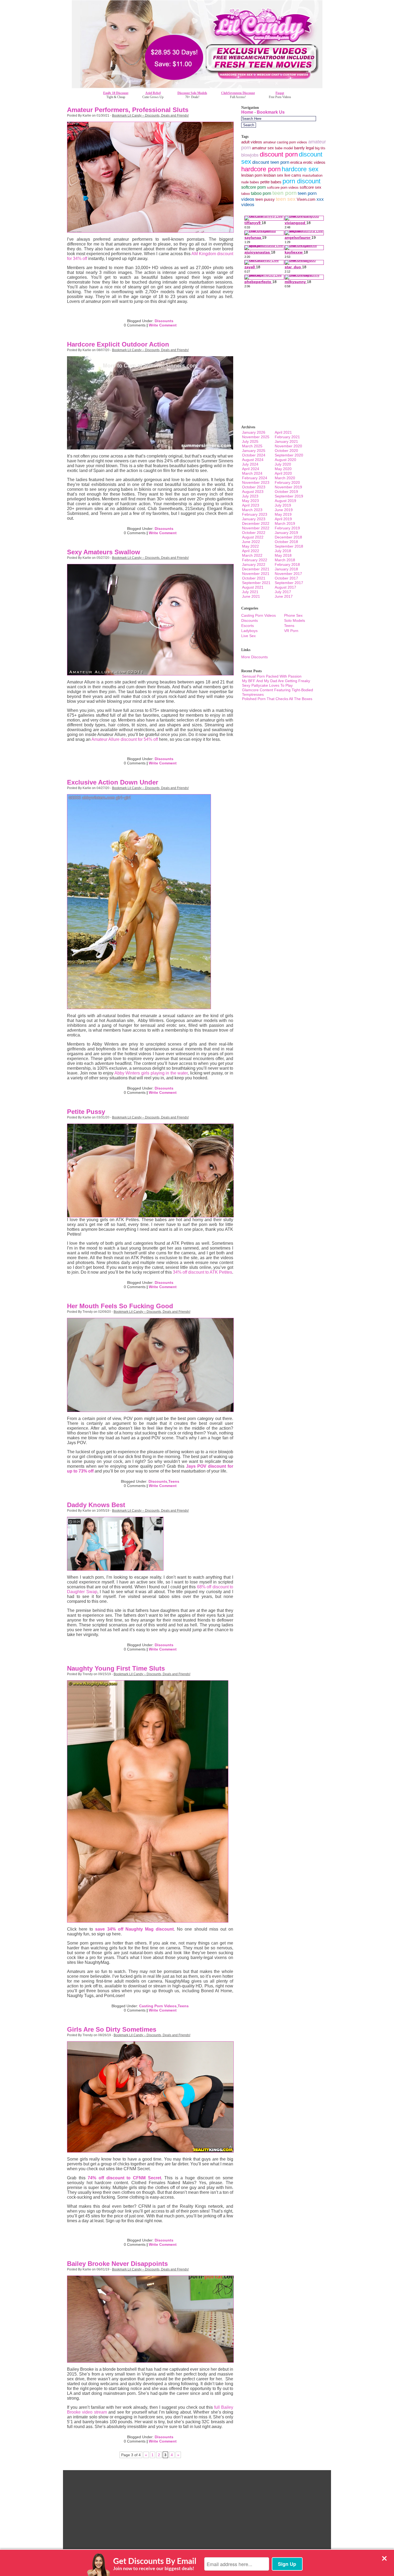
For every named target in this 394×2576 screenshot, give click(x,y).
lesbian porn (252, 175)
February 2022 (255, 560)
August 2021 (253, 587)
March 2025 (252, 446)
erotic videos (314, 162)
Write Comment (163, 325)
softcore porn (254, 187)
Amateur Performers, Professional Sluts (128, 110)
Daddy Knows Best (96, 1505)
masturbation (312, 175)
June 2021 (251, 596)
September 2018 (289, 546)
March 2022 (252, 555)
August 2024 (253, 460)
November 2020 (288, 446)
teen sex (286, 199)
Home (247, 112)
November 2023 (256, 482)
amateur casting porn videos (285, 142)
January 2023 (254, 519)
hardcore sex (300, 169)
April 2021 (283, 432)
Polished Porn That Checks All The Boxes (277, 699)
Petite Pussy (86, 1112)
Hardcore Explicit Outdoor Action (118, 344)
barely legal (304, 148)
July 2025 (250, 441)
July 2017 (283, 592)
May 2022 (250, 546)
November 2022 (256, 528)
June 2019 (284, 510)
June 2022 (251, 542)
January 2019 (286, 533)
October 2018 (286, 542)
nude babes (250, 182)
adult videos (252, 142)
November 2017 (288, 574)
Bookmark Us (271, 112)
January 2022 (254, 564)
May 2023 (250, 501)
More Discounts (254, 657)
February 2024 (255, 478)
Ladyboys (249, 631)
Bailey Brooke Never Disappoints (117, 2264)
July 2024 (250, 464)
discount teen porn (271, 162)
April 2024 (251, 469)
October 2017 (286, 578)
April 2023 (251, 505)
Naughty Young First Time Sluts (116, 1668)
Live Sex (248, 636)
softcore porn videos (283, 187)
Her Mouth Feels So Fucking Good (120, 1306)
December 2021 (256, 569)
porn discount (302, 181)
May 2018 (283, 555)
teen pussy (265, 199)
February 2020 (287, 482)
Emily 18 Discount (116, 93)
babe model (284, 148)
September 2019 (289, 496)
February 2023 (255, 514)
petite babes (271, 182)
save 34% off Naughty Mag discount (134, 1929)
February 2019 (287, 528)
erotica (296, 162)
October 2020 (286, 451)
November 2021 (256, 574)
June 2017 (284, 596)
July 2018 (283, 551)
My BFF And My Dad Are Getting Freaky (276, 681)
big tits (320, 148)
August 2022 (253, 537)
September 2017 (289, 583)
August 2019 (285, 501)
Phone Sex (293, 615)
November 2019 (288, 487)
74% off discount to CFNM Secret (124, 2178)
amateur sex (263, 148)
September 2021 (256, 583)
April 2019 (283, 519)
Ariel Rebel (153, 93)
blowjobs (250, 155)
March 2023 (252, 510)
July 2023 (250, 496)
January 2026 (254, 432)
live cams (293, 175)
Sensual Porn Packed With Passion (272, 676)
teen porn (285, 193)
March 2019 (285, 523)
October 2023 (254, 487)
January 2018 (286, 569)
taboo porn (261, 193)
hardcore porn (261, 169)
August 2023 (253, 492)
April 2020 (283, 473)
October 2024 (254, 455)
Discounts (164, 321)
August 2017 (285, 587)
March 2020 (285, 478)
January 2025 (254, 451)
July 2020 (283, 464)
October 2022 (254, 533)
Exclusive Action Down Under (113, 782)
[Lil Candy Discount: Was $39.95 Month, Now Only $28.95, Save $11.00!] (197, 87)
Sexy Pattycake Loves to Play (267, 685)
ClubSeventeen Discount (238, 93)
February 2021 (287, 437)
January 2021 (286, 441)
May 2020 (283, 469)
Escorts (248, 626)
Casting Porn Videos (158, 2006)
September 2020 (289, 455)
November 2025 (256, 437)
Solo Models (295, 620)
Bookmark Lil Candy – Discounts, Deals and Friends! (150, 116)
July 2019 (283, 505)
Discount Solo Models (192, 93)
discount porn (279, 154)
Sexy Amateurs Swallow (104, 552)
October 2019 (286, 492)
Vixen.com (306, 199)
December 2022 (256, 523)
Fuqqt (280, 93)
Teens (174, 1481)
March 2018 (285, 560)
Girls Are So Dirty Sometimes (112, 2029)
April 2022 (251, 551)
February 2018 (287, 564)
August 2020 (285, 460)
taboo (246, 194)
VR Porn (291, 631)
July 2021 (250, 592)
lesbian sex (273, 175)
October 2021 (254, 578)
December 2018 (288, 537)
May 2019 (283, 514)
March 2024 (252, 473)
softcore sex (311, 187)
